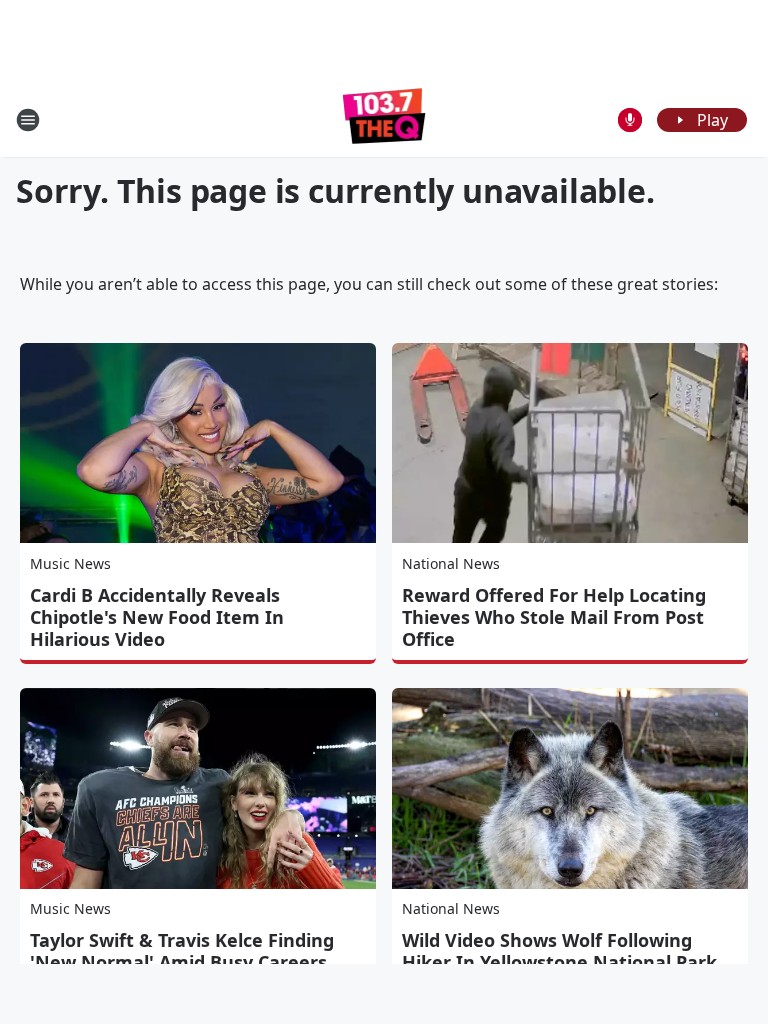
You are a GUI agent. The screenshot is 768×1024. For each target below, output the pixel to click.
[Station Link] (384, 119)
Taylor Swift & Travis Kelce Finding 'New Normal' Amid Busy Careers (182, 951)
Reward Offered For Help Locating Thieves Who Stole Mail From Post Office (554, 617)
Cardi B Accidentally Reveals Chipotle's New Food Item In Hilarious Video (157, 617)
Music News (70, 563)
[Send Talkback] (630, 120)
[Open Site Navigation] (28, 120)
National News (451, 563)
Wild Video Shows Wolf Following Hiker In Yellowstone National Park (559, 951)
